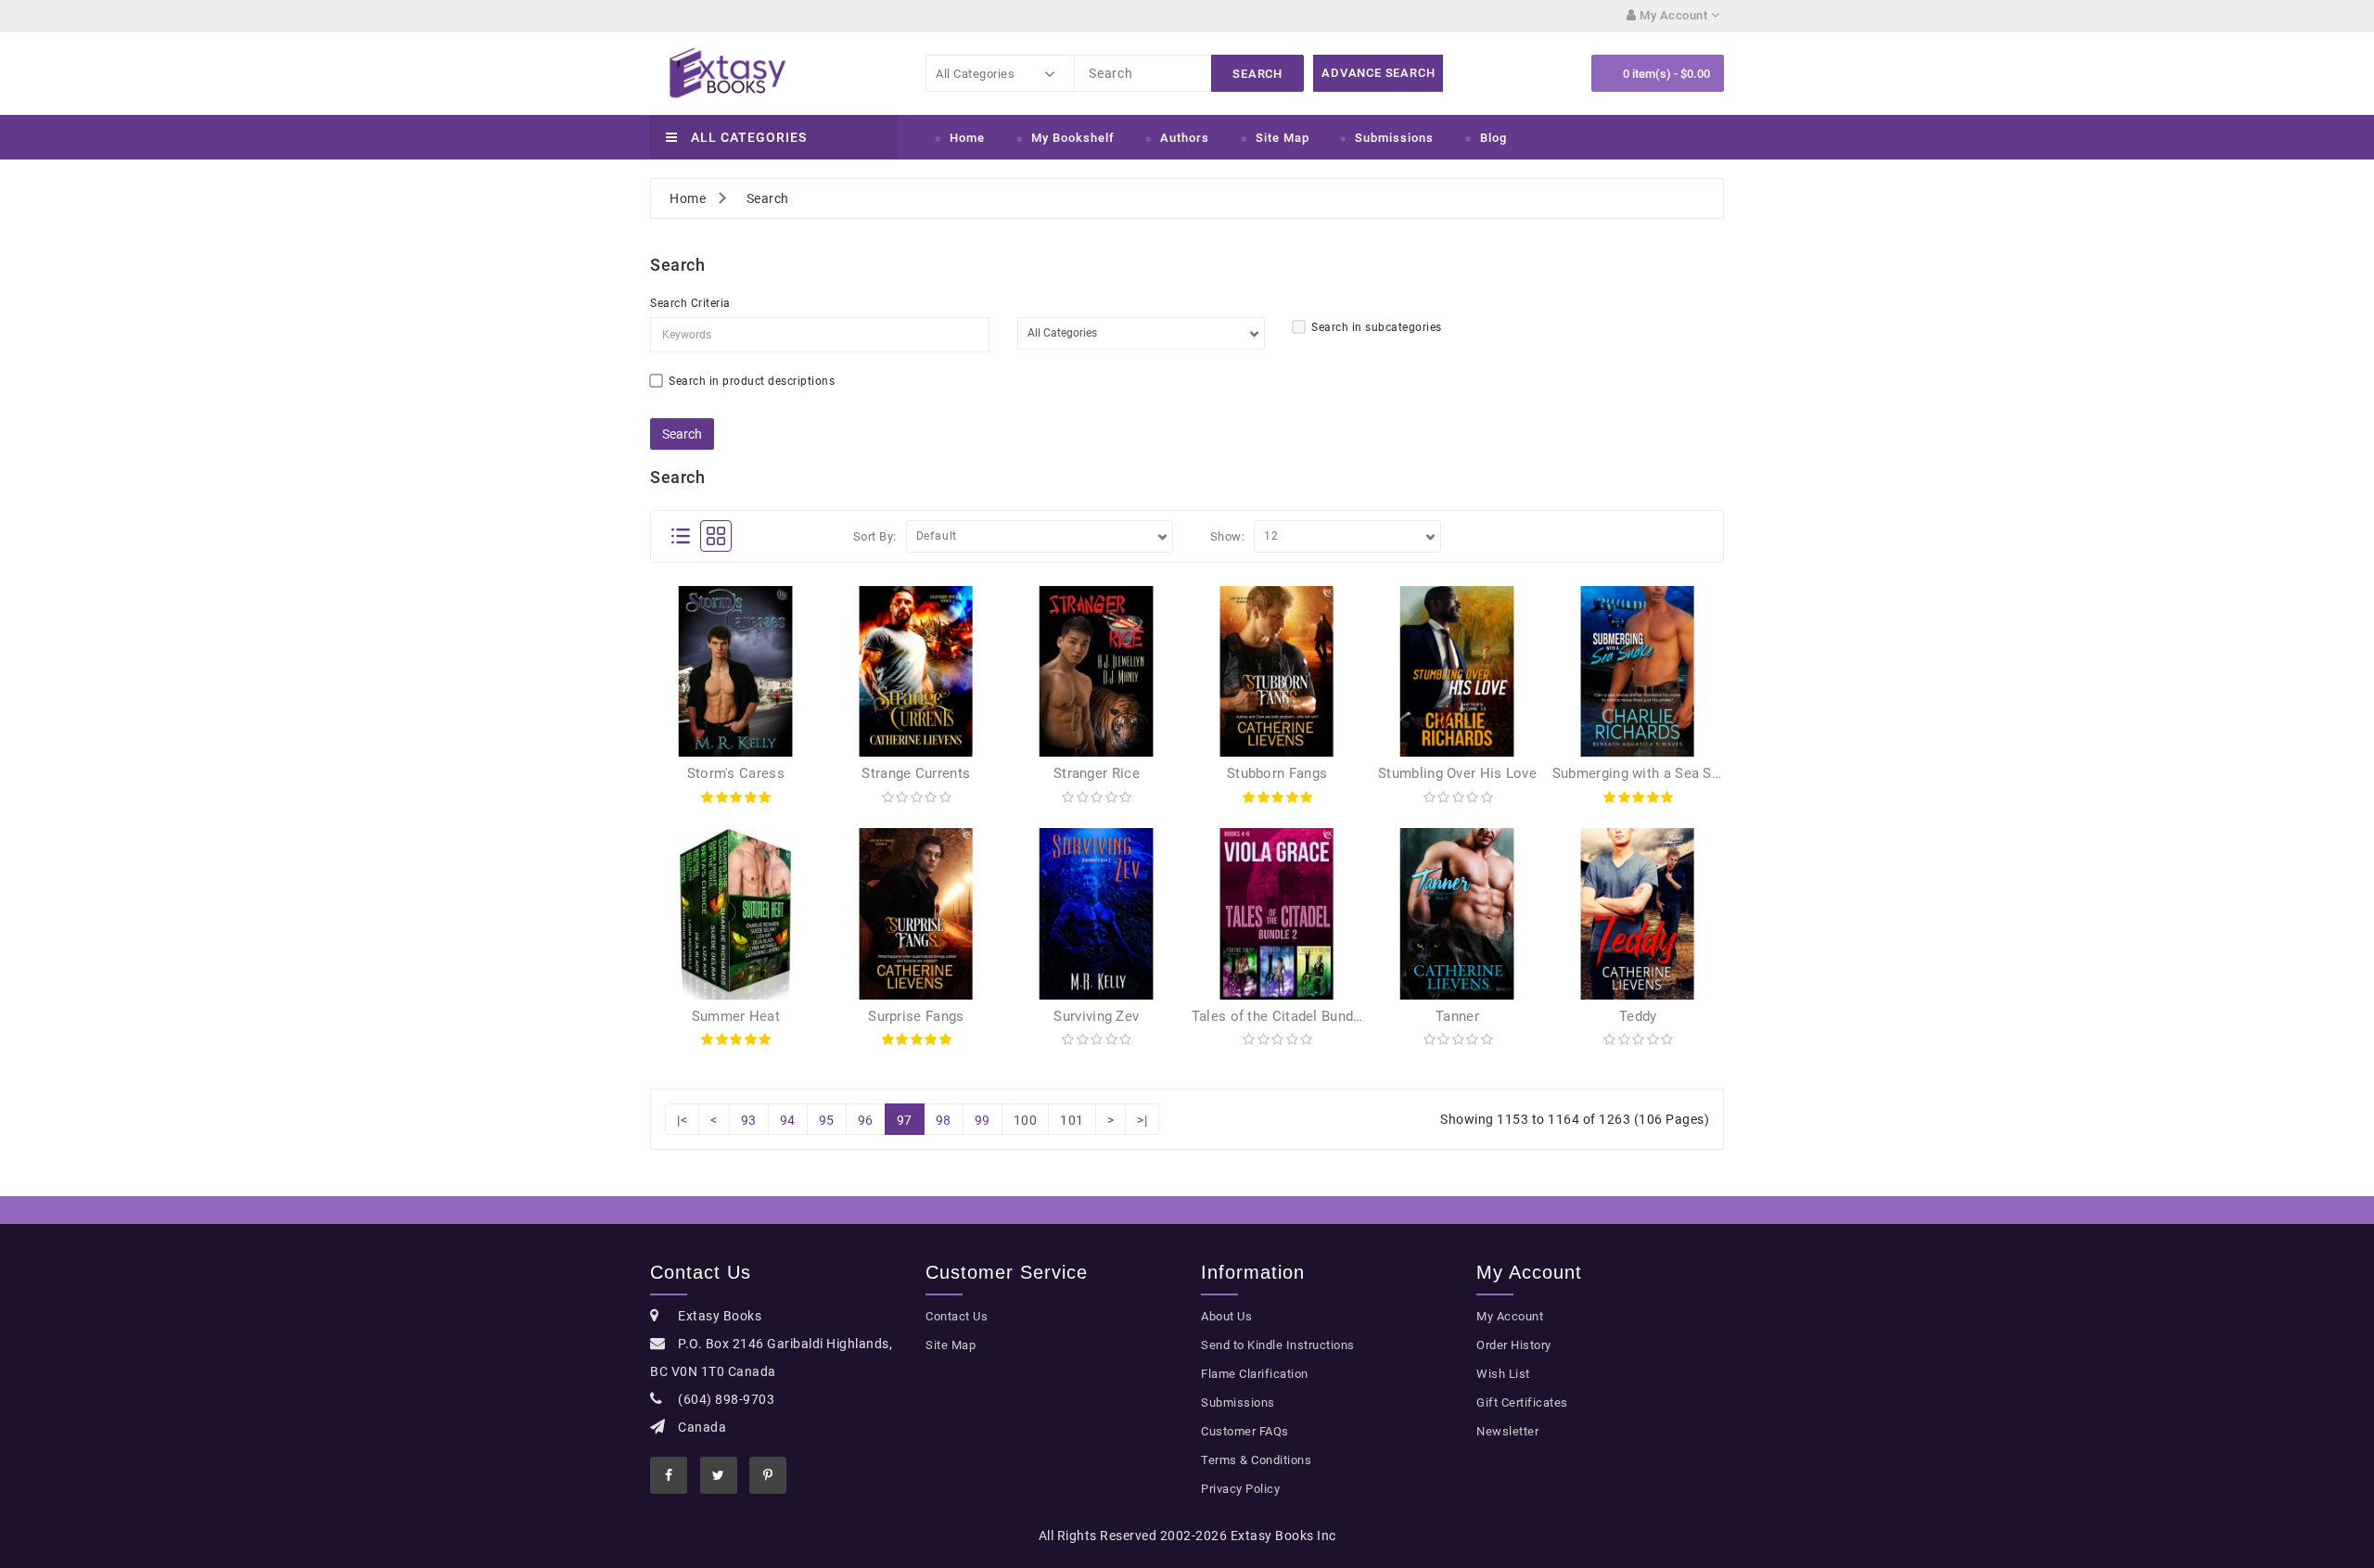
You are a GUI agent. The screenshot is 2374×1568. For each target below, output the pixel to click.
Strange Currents (916, 773)
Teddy (1638, 1016)
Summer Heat (736, 1016)
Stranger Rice (1097, 773)
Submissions (1394, 138)
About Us (1226, 1316)
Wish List (1503, 1374)
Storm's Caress (736, 773)
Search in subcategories (1377, 327)
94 (788, 1120)
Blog (1493, 138)
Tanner (1457, 1016)
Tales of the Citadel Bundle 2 (1284, 1016)
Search (768, 198)
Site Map (1283, 138)
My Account (1510, 1316)
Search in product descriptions (752, 381)
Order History (1514, 1345)
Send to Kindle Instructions (1278, 1345)
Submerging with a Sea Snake (1647, 773)
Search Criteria (690, 303)
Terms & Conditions (1256, 1460)
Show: (1228, 536)
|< (682, 1120)
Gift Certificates (1522, 1402)
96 (866, 1120)
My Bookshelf (1073, 138)
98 (944, 1120)
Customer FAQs (1245, 1431)
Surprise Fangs (916, 1016)
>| (1142, 1120)
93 (749, 1120)
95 (827, 1120)
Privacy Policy (1240, 1489)
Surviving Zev (1096, 1016)
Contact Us (957, 1316)
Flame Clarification (1255, 1374)
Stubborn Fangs (1277, 773)
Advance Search (1378, 73)
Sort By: (875, 536)
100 (1026, 1120)
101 (1072, 1120)
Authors (1185, 138)
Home (967, 138)
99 (983, 1120)
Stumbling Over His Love (1457, 773)
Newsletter (1507, 1431)
